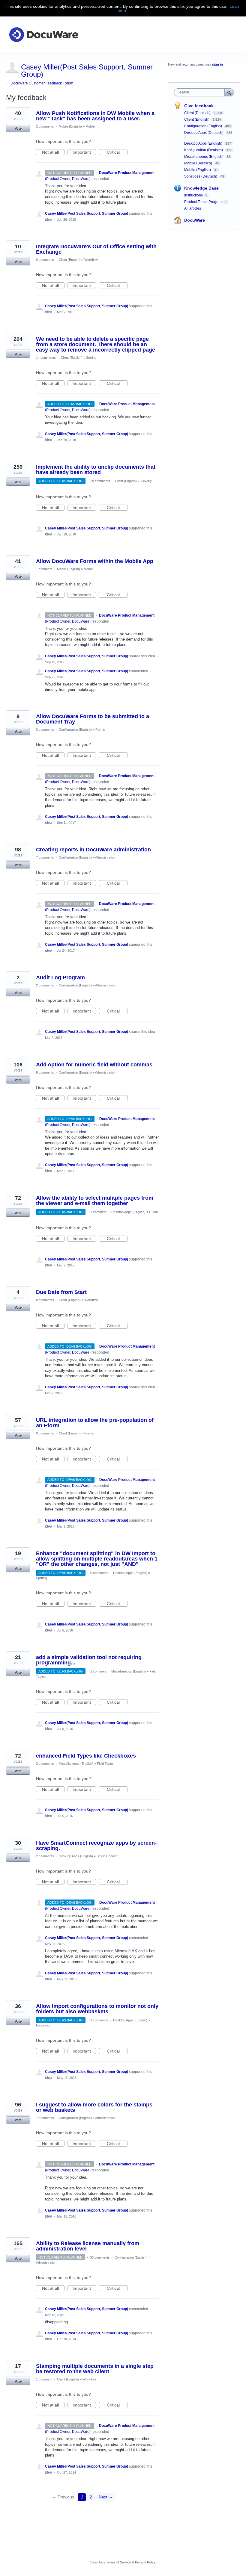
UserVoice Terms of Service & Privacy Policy (123, 2562)
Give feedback (199, 106)
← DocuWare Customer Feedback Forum (40, 83)
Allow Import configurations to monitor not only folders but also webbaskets (97, 2009)
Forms (100, 729)
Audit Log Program (60, 977)
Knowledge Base (201, 188)
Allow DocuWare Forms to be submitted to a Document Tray (93, 719)
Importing (43, 2025)
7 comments (45, 857)
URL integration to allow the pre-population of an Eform (95, 1423)
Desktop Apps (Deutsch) (204, 133)
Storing (91, 358)
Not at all (53, 152)
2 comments (45, 126)
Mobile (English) (70, 126)
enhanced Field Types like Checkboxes (86, 1756)
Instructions (193, 195)
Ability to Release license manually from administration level (88, 2246)
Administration (105, 857)
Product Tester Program (203, 202)
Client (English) (70, 260)
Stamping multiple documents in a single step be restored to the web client (95, 2369)
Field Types (105, 1764)
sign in (217, 64)
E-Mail (154, 1212)
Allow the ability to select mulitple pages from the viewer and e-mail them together (95, 1201)
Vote (18, 128)
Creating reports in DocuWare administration (93, 850)
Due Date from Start (61, 1292)
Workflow (91, 260)
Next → (106, 2497)
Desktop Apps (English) (128, 1212)
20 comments (100, 481)
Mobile (90, 126)
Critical (117, 152)
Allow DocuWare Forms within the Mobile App (95, 561)
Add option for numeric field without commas (94, 1065)
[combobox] (201, 92)
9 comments (45, 1072)
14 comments (46, 358)
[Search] (229, 92)
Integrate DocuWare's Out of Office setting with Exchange (96, 249)
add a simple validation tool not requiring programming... (89, 1660)
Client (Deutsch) (198, 113)
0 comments (45, 260)
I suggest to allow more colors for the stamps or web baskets (94, 2107)
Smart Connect (108, 1856)
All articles (193, 208)
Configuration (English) (75, 729)
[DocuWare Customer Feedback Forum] (43, 34)
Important (84, 152)
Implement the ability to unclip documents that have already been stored (96, 470)
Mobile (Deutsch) (199, 163)
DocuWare (195, 220)
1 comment (44, 569)
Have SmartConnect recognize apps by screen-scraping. (96, 1846)
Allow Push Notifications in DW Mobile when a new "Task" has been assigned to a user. (95, 116)
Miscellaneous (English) (129, 1671)
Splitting (42, 1578)
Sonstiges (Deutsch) (201, 176)
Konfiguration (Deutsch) (204, 150)
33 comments (100, 2257)
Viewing (146, 481)
